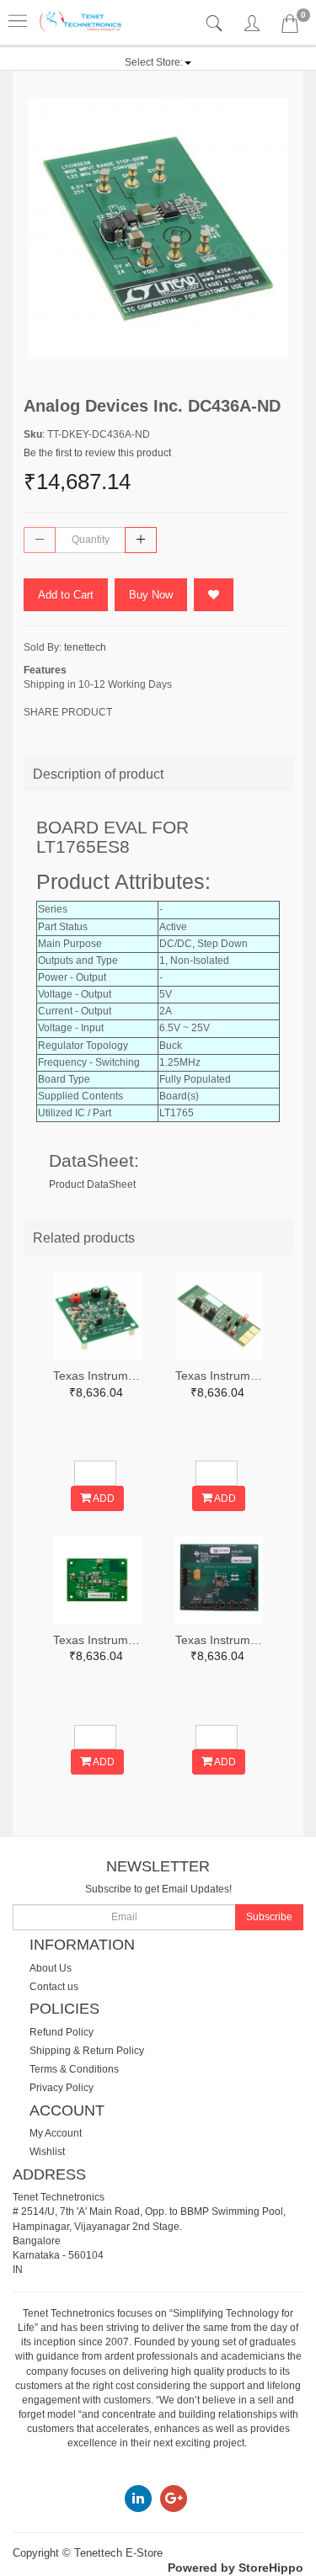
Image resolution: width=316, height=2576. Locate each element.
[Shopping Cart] (290, 27)
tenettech (85, 647)
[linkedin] (138, 2498)
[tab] (216, 24)
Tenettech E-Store (118, 2553)
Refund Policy (62, 2032)
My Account (56, 2133)
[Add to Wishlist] (214, 595)
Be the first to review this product (97, 453)
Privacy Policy (62, 2088)
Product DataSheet (92, 1184)
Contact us (54, 1987)
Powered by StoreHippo (236, 2568)
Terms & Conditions (74, 2069)
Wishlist (47, 2152)
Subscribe (269, 1917)
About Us (51, 1968)
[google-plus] (174, 2498)
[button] (158, 62)
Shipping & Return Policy (87, 2051)
